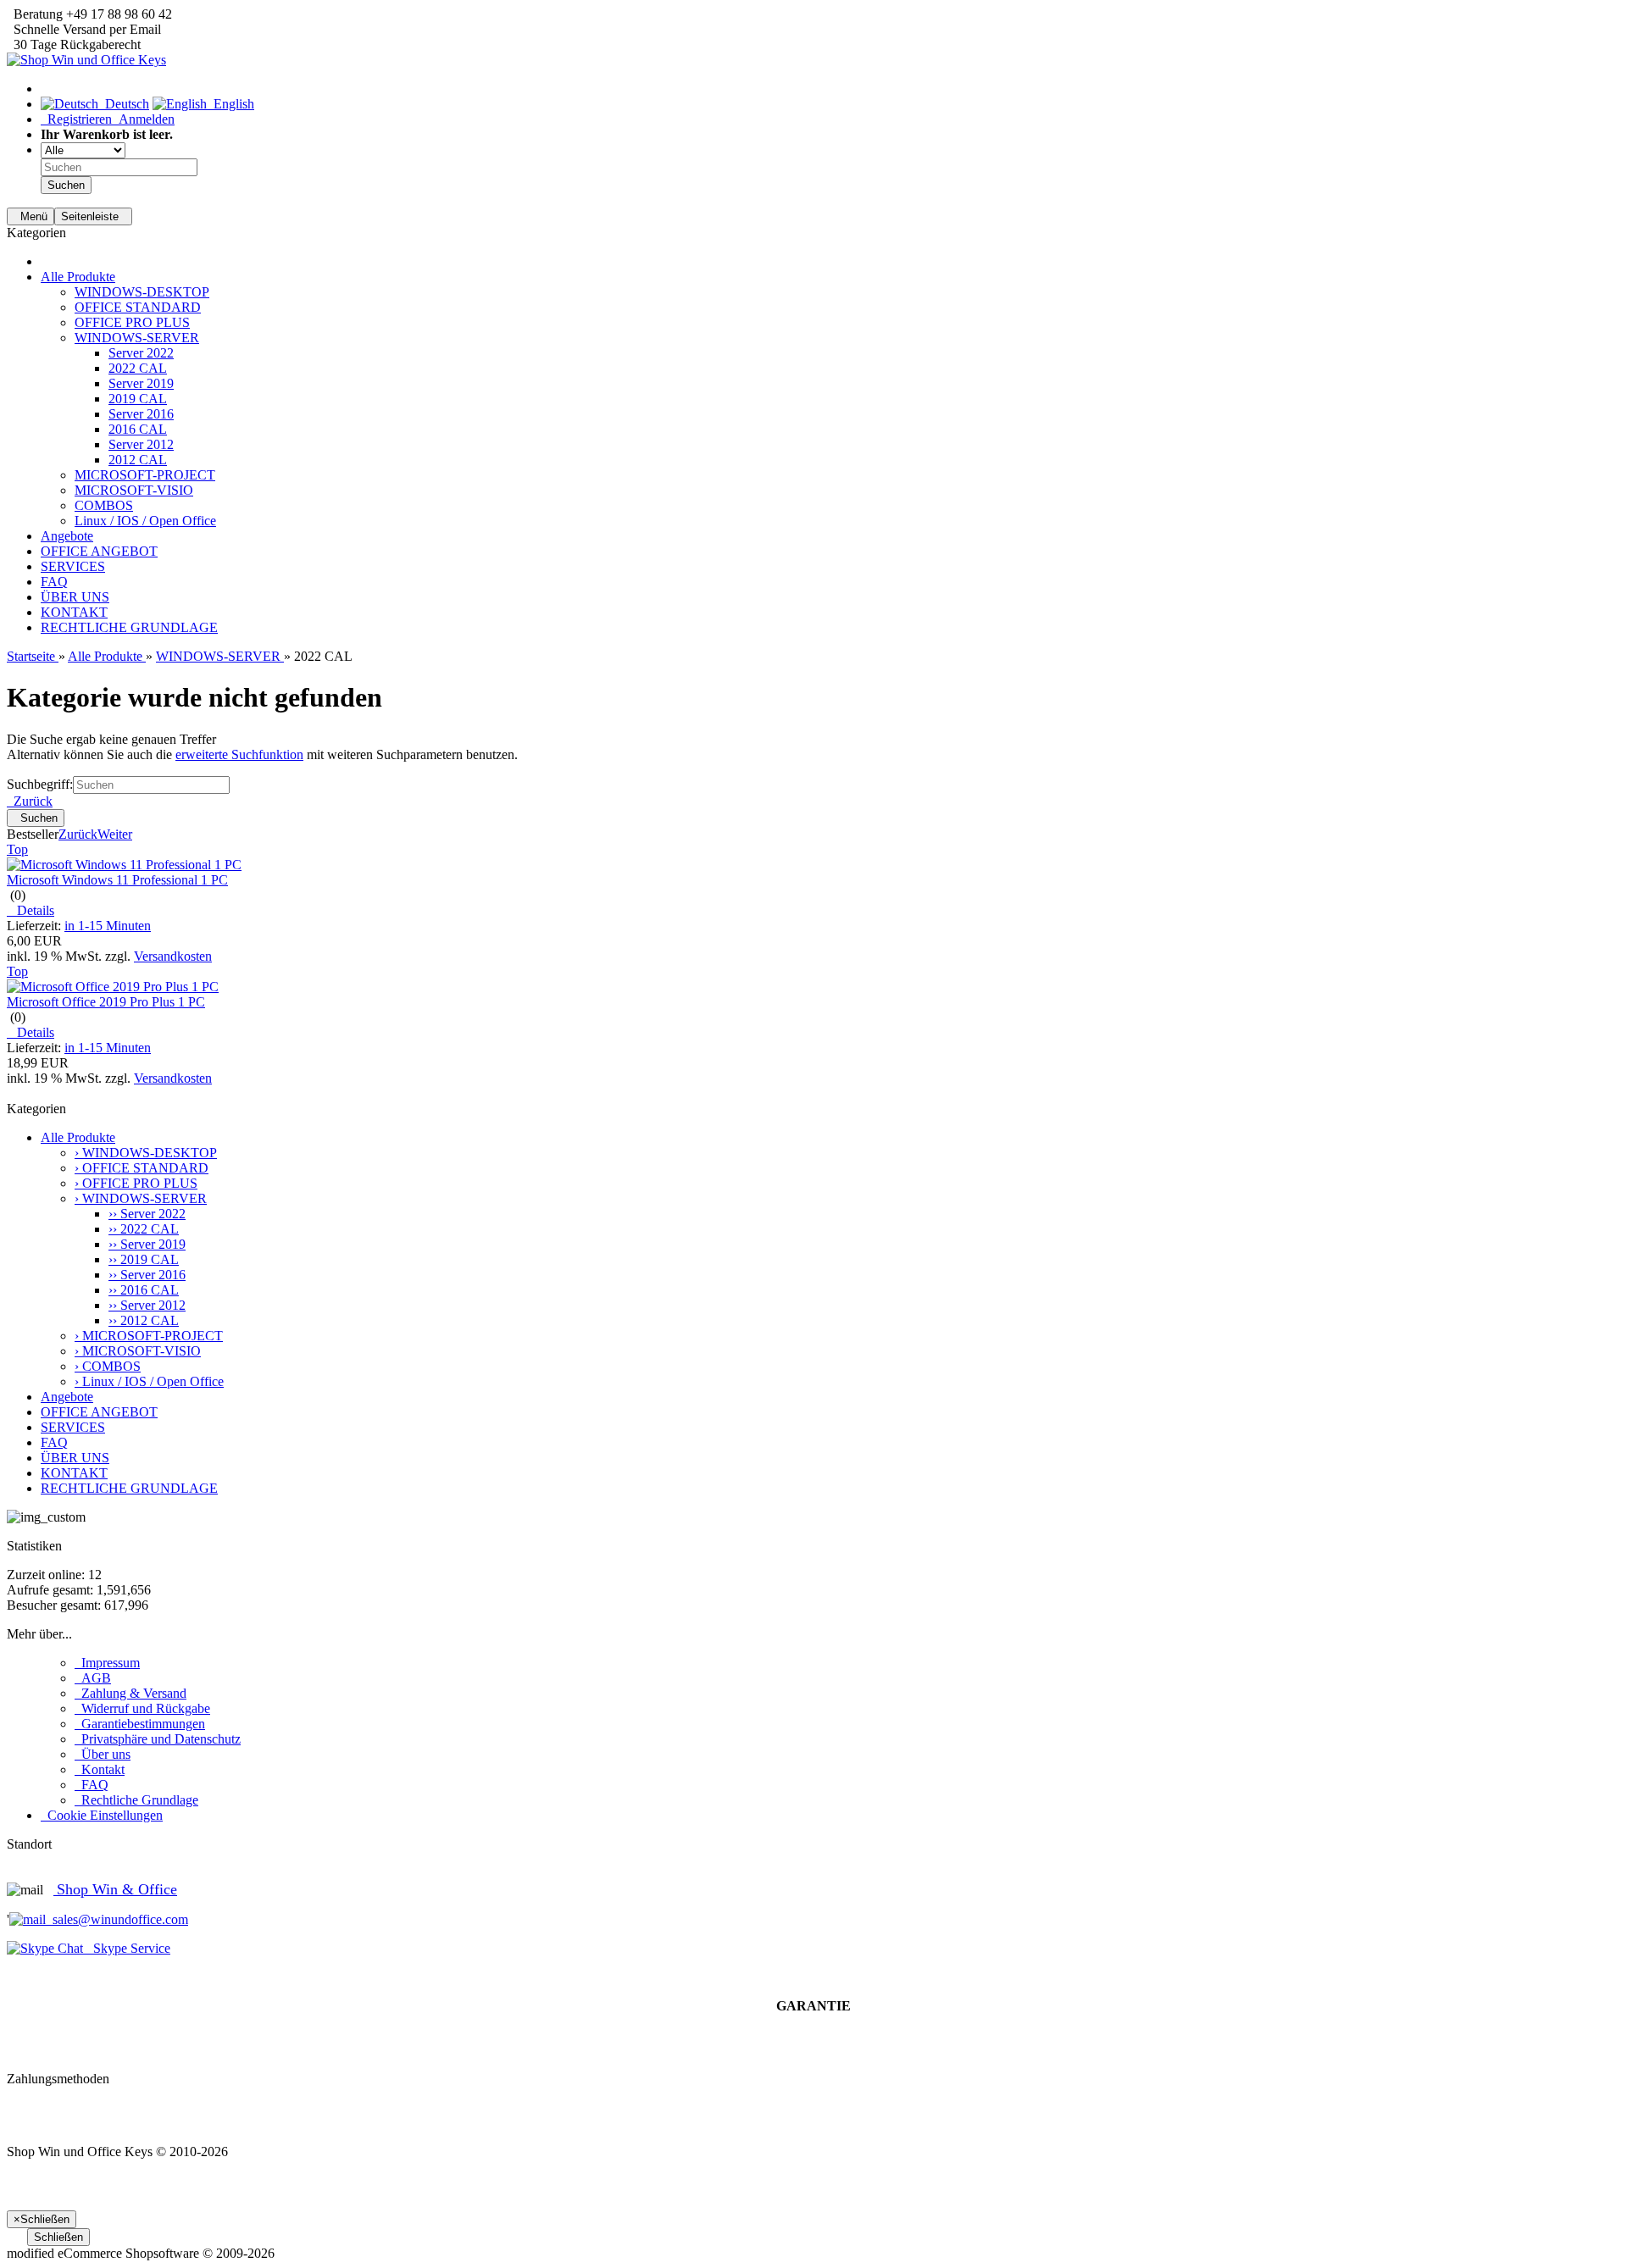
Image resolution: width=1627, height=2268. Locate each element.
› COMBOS (108, 1366)
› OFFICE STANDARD (142, 1168)
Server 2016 (141, 414)
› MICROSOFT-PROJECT (149, 1336)
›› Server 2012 (147, 1305)
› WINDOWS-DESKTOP (146, 1153)
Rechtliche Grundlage (136, 1800)
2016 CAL (138, 429)
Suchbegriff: (40, 784)
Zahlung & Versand (130, 1693)
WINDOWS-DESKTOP (142, 292)
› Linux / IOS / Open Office (149, 1381)
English (230, 104)
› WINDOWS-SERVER (141, 1198)
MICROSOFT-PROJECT (145, 475)
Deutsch (124, 104)
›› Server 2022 (147, 1214)
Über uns (103, 1754)
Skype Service (127, 1948)
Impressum (107, 1663)
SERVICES (73, 566)
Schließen (58, 2237)
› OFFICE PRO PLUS (136, 1183)
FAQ (54, 582)
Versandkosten (173, 956)
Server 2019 (141, 383)
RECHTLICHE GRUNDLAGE (129, 627)
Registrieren (76, 119)
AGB (93, 1678)
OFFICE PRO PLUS (132, 322)
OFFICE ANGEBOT (99, 551)
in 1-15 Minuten (108, 926)
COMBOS (104, 505)
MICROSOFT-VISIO (134, 490)
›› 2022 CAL (144, 1229)
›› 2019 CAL (144, 1259)
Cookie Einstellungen (102, 1815)
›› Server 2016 (147, 1275)
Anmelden (143, 119)
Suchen (66, 185)
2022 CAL (138, 368)
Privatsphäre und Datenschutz (158, 1739)
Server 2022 (141, 353)
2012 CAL (138, 460)
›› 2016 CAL (144, 1290)
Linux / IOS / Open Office (145, 521)
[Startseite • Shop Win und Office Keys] (86, 60)
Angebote (67, 536)
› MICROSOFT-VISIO (138, 1351)
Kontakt (100, 1769)
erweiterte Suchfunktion (239, 754)
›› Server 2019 (147, 1244)
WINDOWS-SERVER (137, 338)
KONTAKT (74, 612)
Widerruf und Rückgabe (142, 1708)
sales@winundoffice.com (117, 1919)
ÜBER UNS (75, 597)
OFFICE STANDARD (138, 307)
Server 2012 (141, 444)
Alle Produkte (78, 277)
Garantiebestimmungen (140, 1724)
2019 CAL (138, 399)
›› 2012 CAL (144, 1320)
